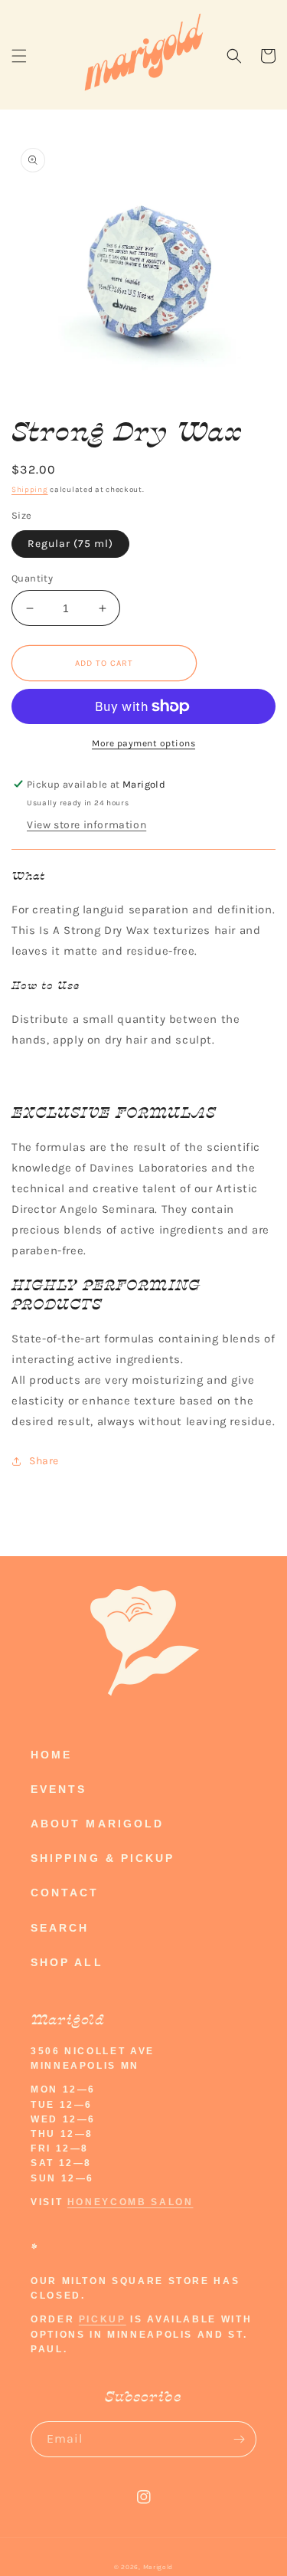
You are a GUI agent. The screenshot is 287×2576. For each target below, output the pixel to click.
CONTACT (65, 1893)
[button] (19, 56)
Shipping (30, 490)
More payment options (143, 743)
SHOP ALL (67, 1962)
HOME (51, 1755)
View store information (86, 825)
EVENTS (59, 1789)
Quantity (32, 578)
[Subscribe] (239, 2439)
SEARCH (60, 1928)
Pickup (103, 2319)
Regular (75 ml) (70, 544)
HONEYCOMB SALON (130, 2202)
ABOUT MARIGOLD (97, 1824)
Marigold (158, 2567)
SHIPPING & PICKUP (103, 1858)
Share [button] (44, 1461)
